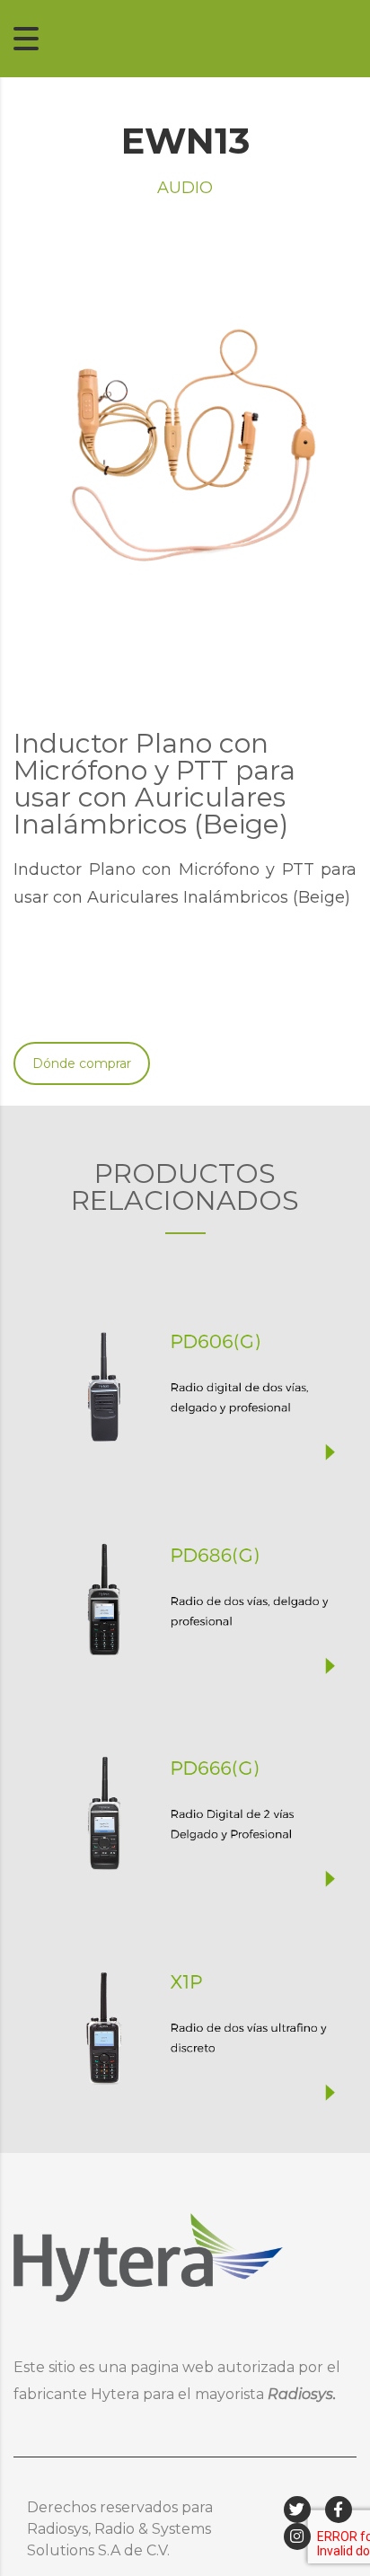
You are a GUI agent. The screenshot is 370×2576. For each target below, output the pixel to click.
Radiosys (300, 2394)
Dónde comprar (82, 1063)
